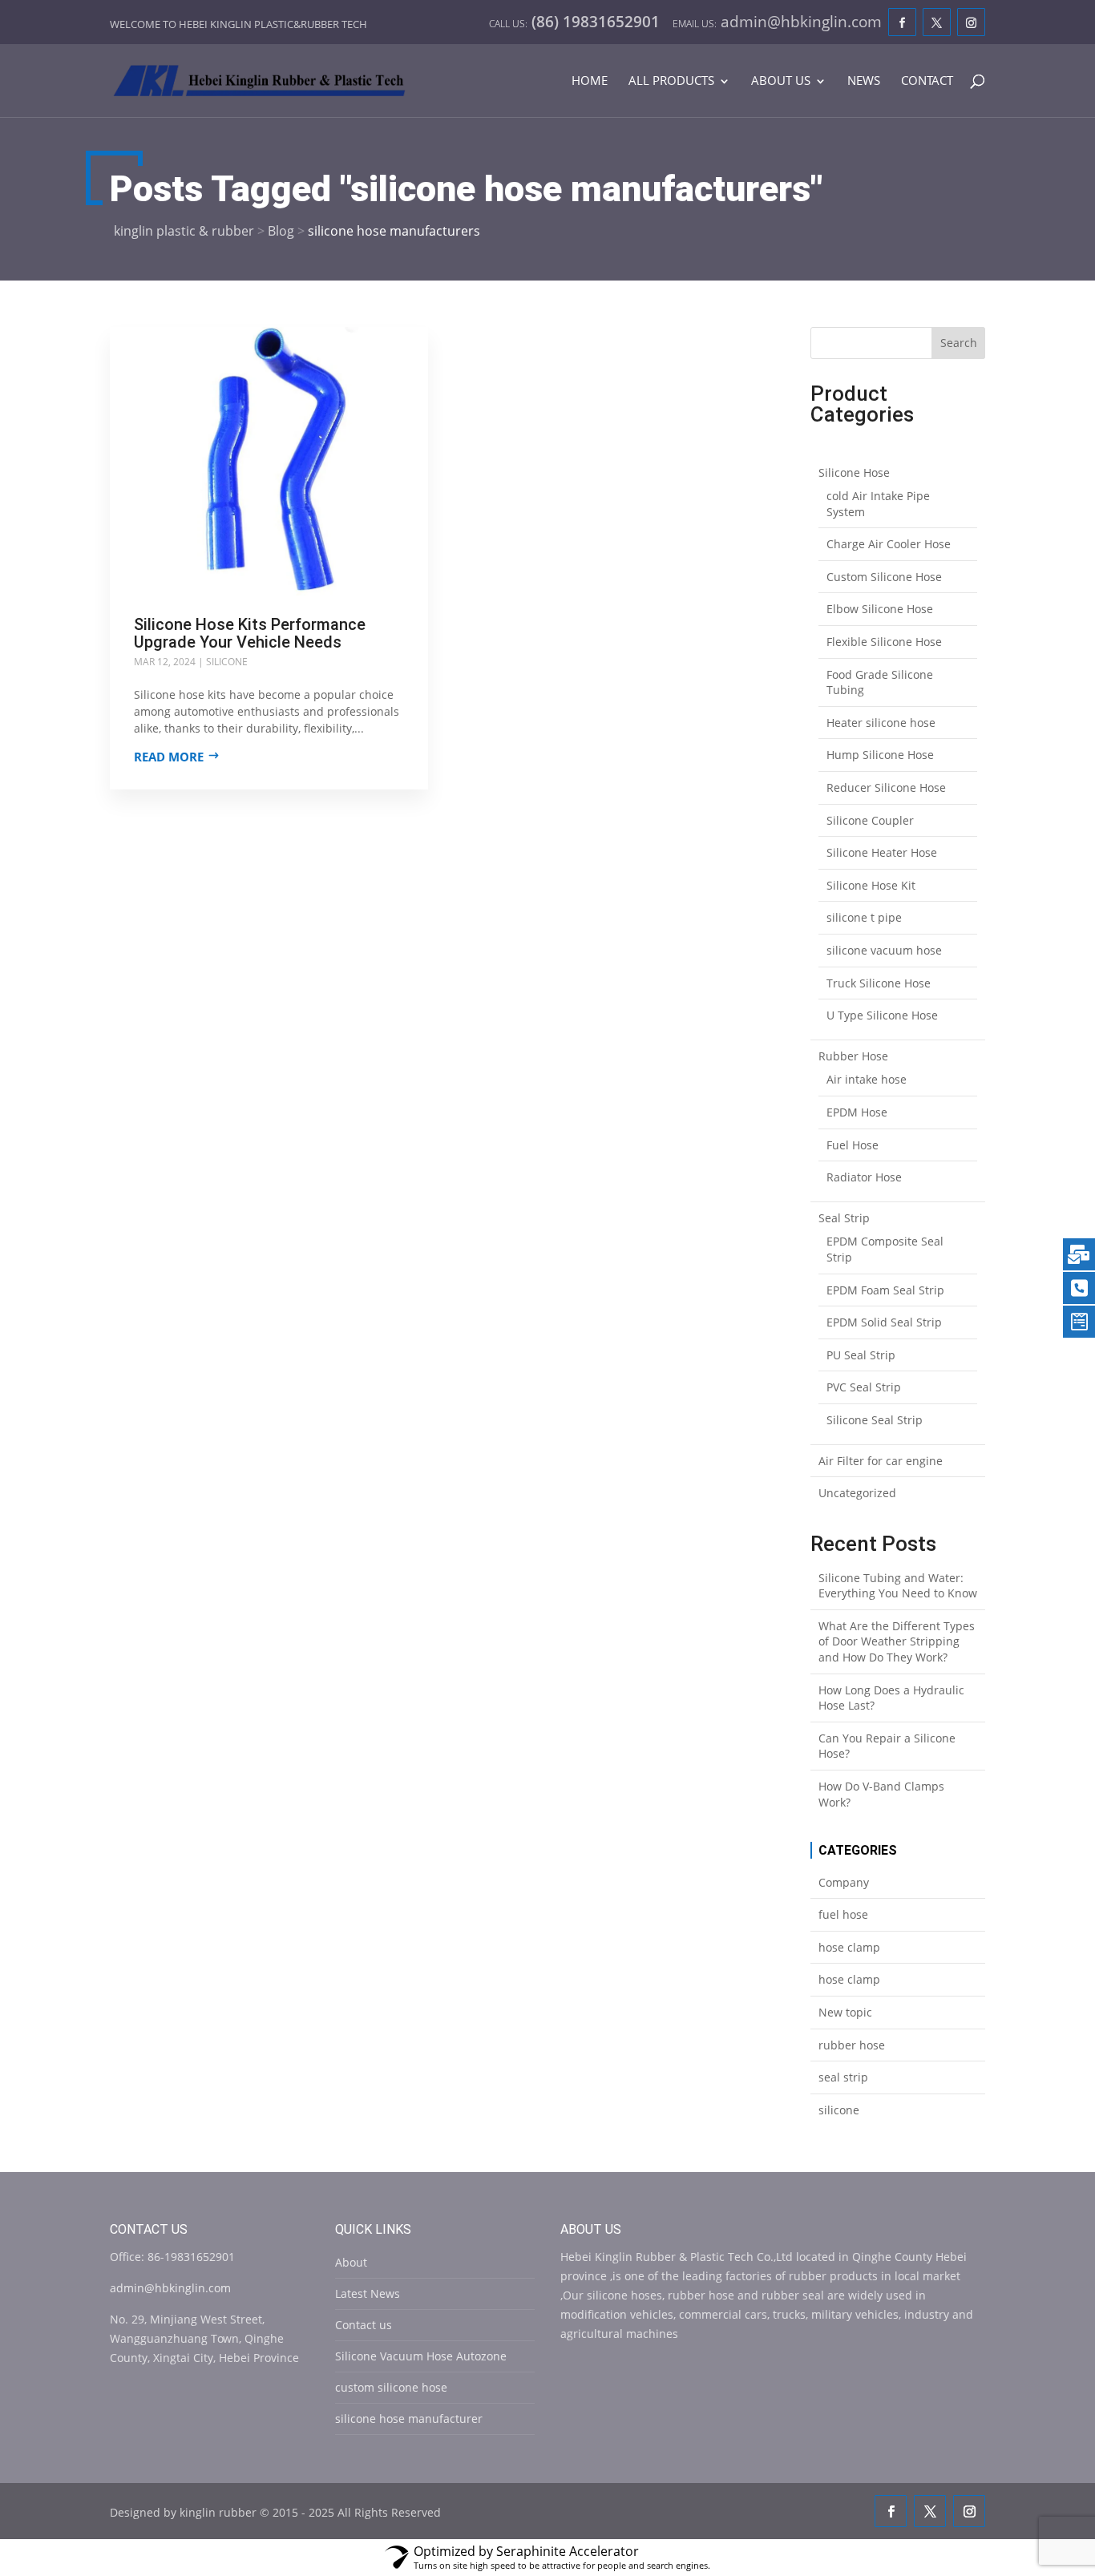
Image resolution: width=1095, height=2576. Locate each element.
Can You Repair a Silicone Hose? (887, 1746)
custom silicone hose (391, 2387)
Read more (169, 757)
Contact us (364, 2325)
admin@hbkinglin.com (170, 2288)
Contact (927, 81)
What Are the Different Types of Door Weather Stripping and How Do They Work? (897, 1641)
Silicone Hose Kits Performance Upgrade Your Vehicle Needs (250, 633)
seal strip (843, 2077)
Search (959, 343)
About (351, 2262)
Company (844, 1882)
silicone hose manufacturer (409, 2419)
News (864, 81)
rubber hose (852, 2045)
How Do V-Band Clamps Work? (881, 1794)
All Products (671, 81)
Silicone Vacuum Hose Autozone (421, 2356)
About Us (781, 81)
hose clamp (849, 1947)
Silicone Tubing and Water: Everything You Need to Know (898, 1586)
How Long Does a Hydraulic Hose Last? (891, 1698)
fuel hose (843, 1914)
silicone (227, 662)
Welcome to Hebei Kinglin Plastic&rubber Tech (238, 24)
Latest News (368, 2293)
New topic (845, 2012)
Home (590, 81)
